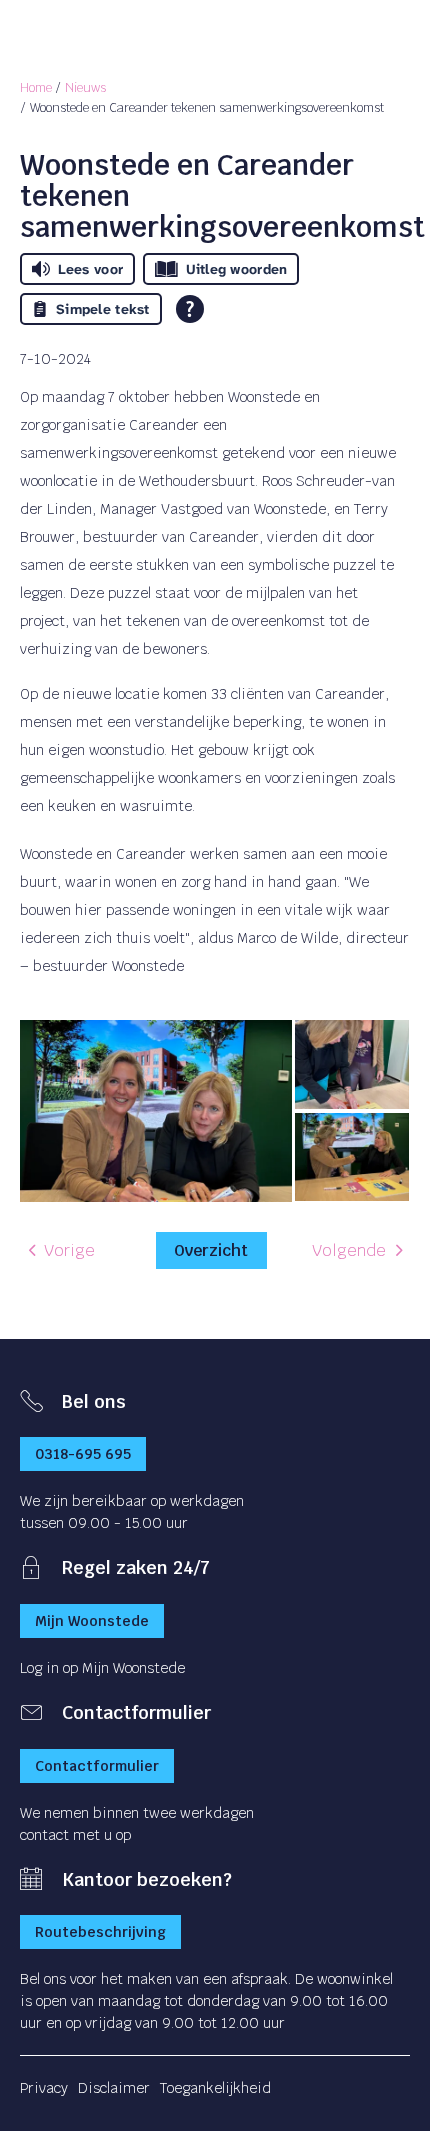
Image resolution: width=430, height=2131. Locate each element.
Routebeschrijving (100, 1932)
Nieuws (85, 88)
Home (36, 88)
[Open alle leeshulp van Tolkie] (190, 309)
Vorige (69, 1250)
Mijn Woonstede (92, 1621)
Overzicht (211, 1250)
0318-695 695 (83, 1454)
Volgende (349, 1250)
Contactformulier (97, 1766)
